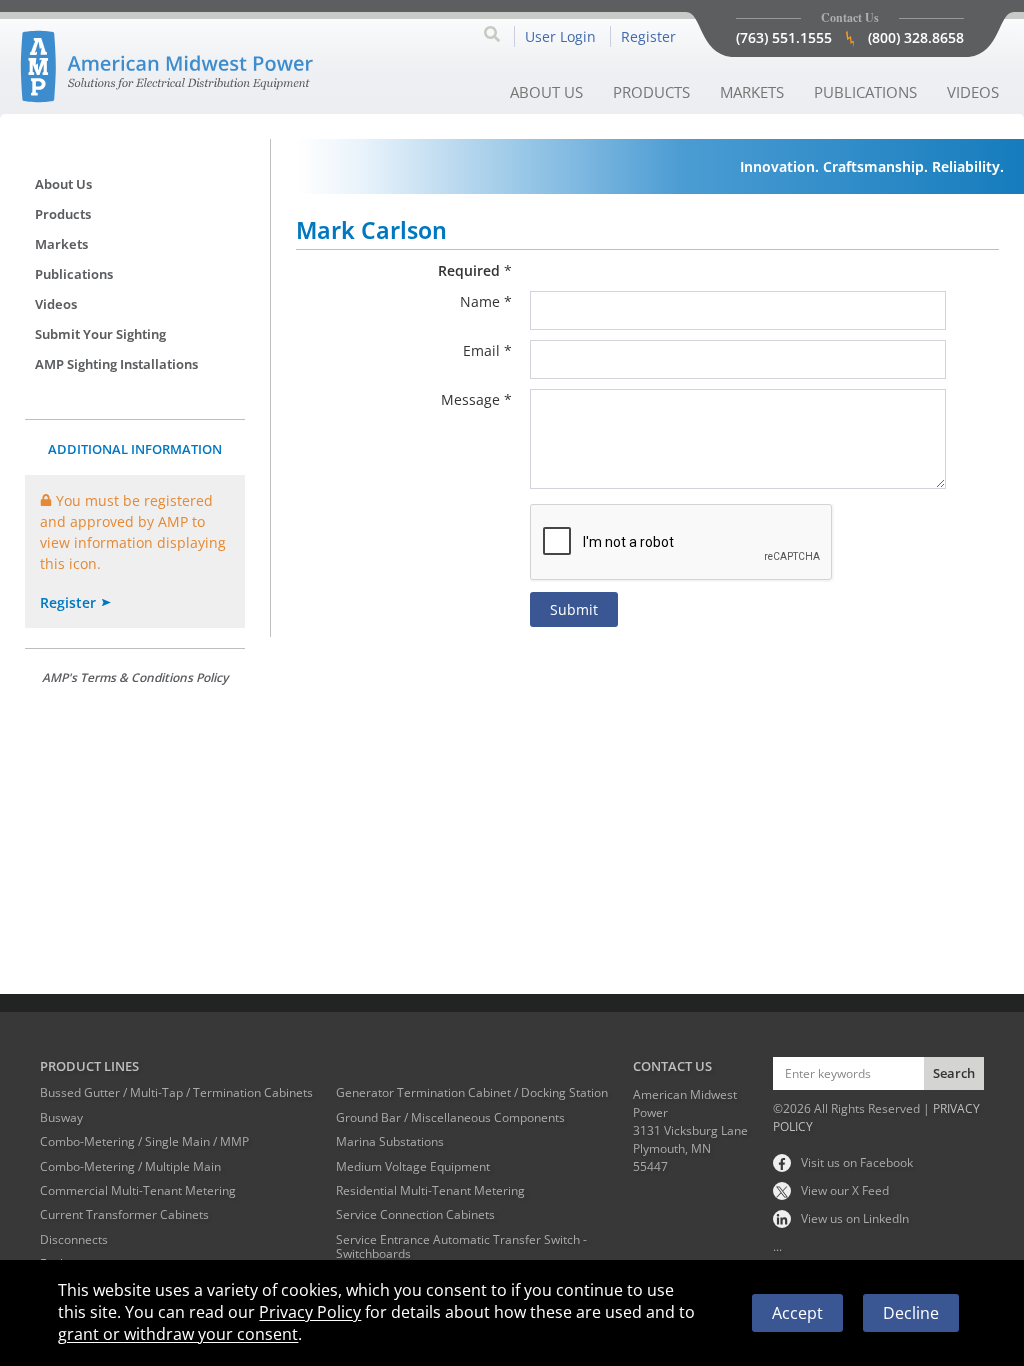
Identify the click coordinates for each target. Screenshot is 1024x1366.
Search (954, 1073)
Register (648, 36)
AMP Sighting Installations (116, 364)
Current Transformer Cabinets (124, 1215)
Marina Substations (390, 1142)
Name (480, 301)
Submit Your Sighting (100, 334)
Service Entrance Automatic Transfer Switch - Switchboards (461, 1247)
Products (651, 92)
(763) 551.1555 (784, 37)
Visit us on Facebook (857, 1162)
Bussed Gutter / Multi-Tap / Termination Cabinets (176, 1093)
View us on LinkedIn (855, 1218)
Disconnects (74, 1240)
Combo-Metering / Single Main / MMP (144, 1142)
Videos (973, 92)
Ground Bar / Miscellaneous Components (450, 1118)
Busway (61, 1118)
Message (470, 399)
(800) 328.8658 (916, 37)
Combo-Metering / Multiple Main (130, 1167)
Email (481, 350)
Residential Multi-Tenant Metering (430, 1191)
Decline (911, 1313)
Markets (752, 92)
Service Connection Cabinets (415, 1215)
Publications (865, 92)
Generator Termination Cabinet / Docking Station (472, 1093)
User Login (560, 36)
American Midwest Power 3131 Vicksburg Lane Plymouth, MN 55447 (690, 1130)
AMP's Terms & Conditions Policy (135, 677)
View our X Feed (845, 1190)
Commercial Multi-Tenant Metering (138, 1191)
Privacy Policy (310, 1312)
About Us (546, 92)
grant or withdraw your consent (178, 1334)
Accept (797, 1313)
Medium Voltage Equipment (413, 1167)
